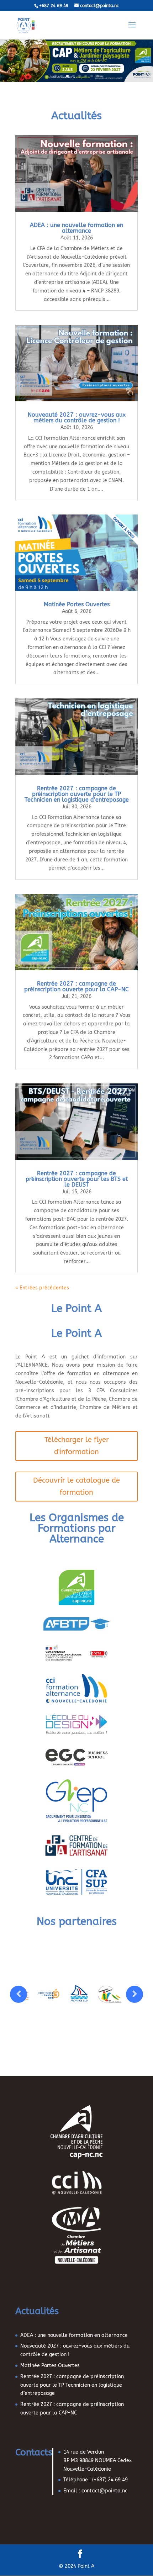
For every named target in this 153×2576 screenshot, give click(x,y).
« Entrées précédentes (42, 1288)
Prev (19, 1994)
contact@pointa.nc (104, 2491)
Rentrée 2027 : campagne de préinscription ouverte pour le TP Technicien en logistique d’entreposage (77, 794)
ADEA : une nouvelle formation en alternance (76, 228)
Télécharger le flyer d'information (77, 1446)
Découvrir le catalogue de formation (76, 1486)
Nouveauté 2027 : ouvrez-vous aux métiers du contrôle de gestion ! (77, 418)
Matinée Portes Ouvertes (77, 604)
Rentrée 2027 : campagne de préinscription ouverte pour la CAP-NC (76, 986)
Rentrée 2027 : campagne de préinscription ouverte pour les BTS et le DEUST (77, 1179)
